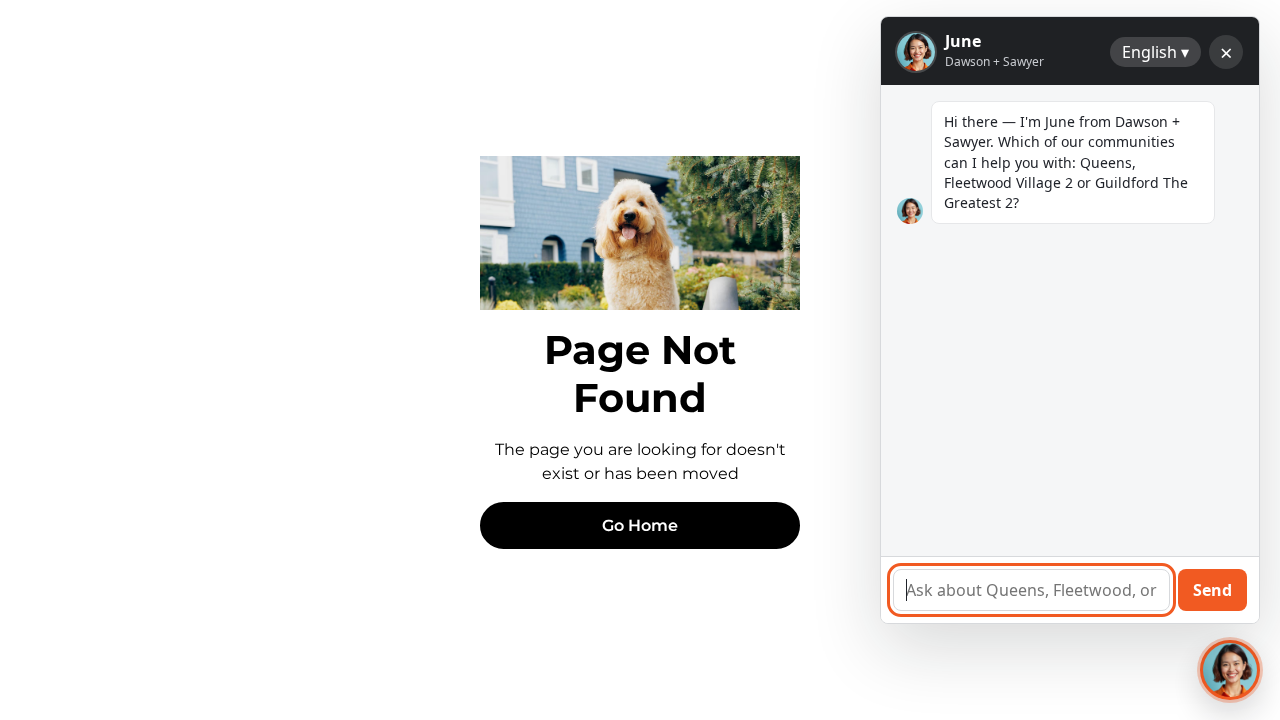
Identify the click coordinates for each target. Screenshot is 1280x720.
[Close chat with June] (1230, 670)
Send (1212, 590)
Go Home (640, 525)
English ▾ (1155, 52)
